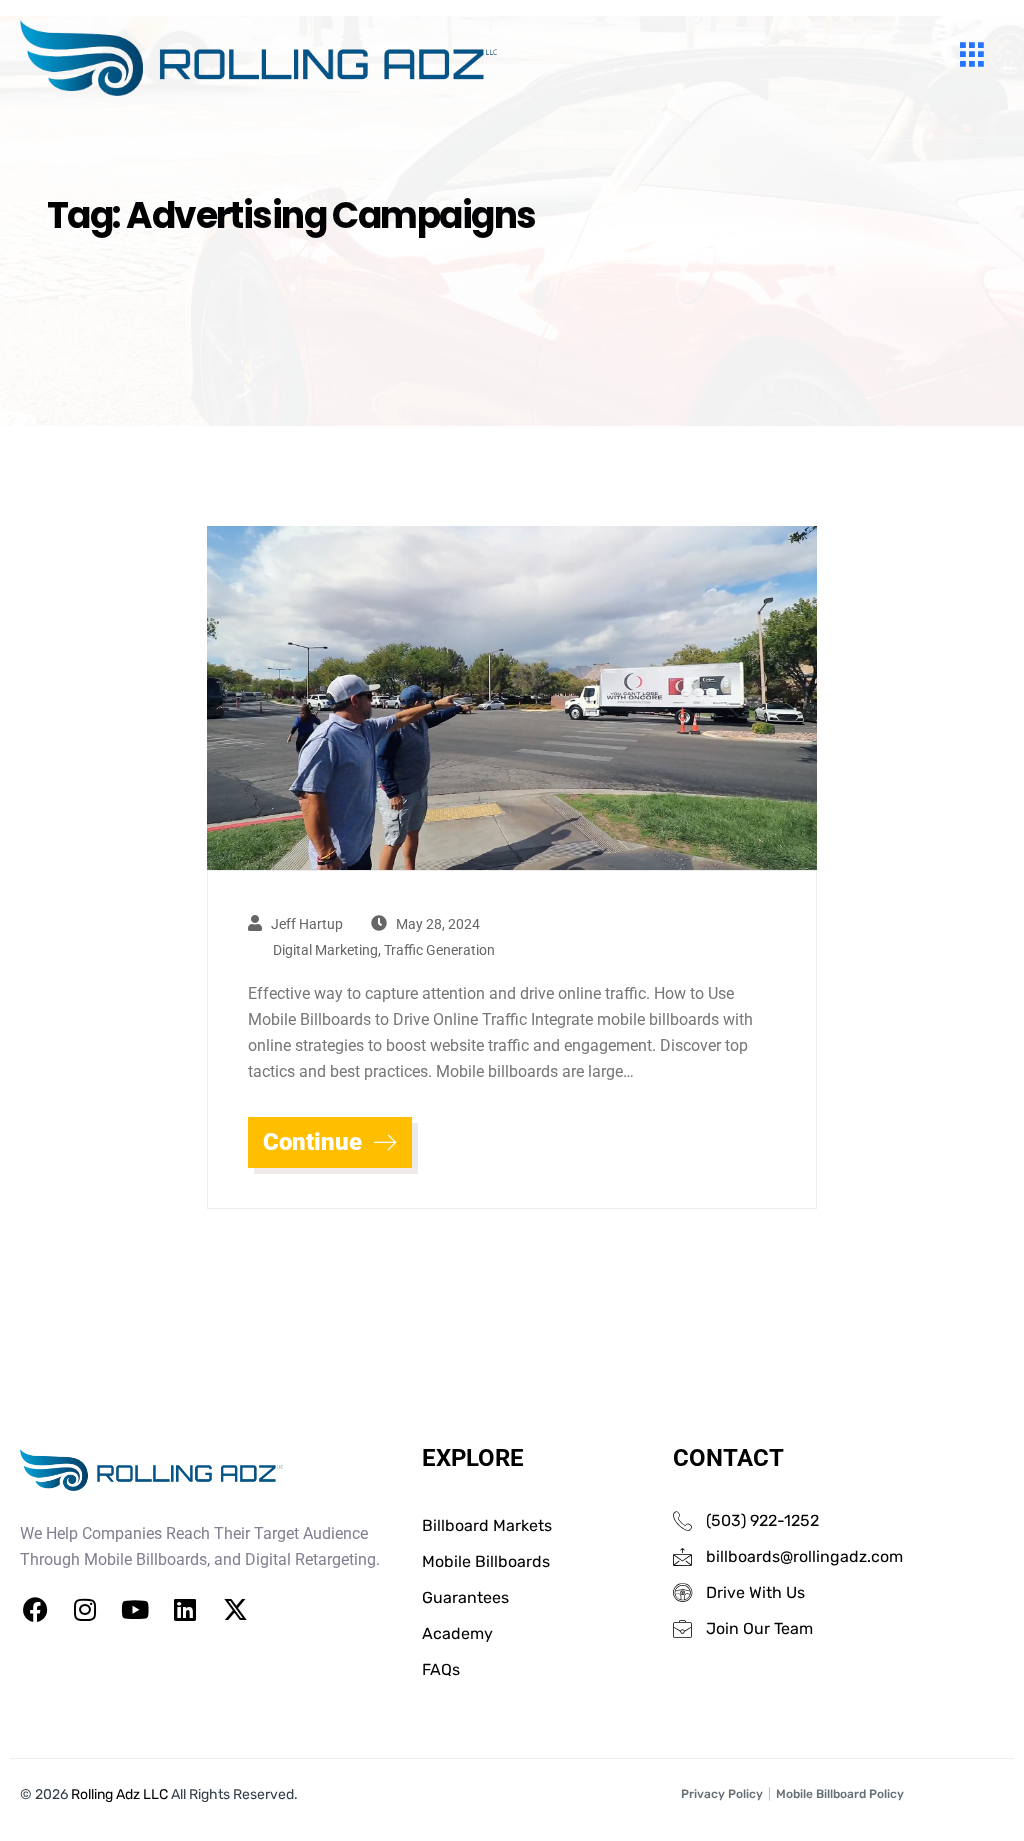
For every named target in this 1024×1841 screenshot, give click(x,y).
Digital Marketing (325, 950)
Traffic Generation (439, 950)
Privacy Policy (722, 1794)
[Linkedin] (185, 1610)
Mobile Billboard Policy (840, 1794)
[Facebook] (35, 1610)
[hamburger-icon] (971, 58)
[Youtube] (135, 1610)
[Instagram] (85, 1610)
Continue (315, 1142)
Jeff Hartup (307, 924)
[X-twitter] (235, 1610)
